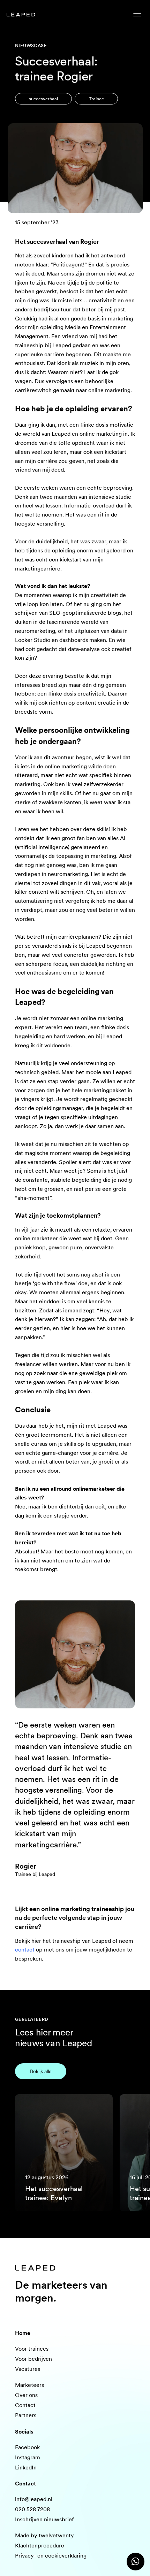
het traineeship (62, 1941)
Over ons (26, 2395)
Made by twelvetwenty (44, 2535)
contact (25, 1950)
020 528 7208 (32, 2509)
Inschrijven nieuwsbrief (44, 2519)
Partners (26, 2415)
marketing (121, 319)
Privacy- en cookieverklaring (51, 2556)
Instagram (28, 2457)
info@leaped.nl (34, 2499)
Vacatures (28, 2369)
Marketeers (29, 2385)
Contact (25, 2405)
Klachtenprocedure (40, 2546)
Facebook (27, 2447)
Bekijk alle (41, 2071)
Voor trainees (32, 2349)
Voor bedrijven (33, 2359)
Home (23, 2333)
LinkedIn (26, 2468)
